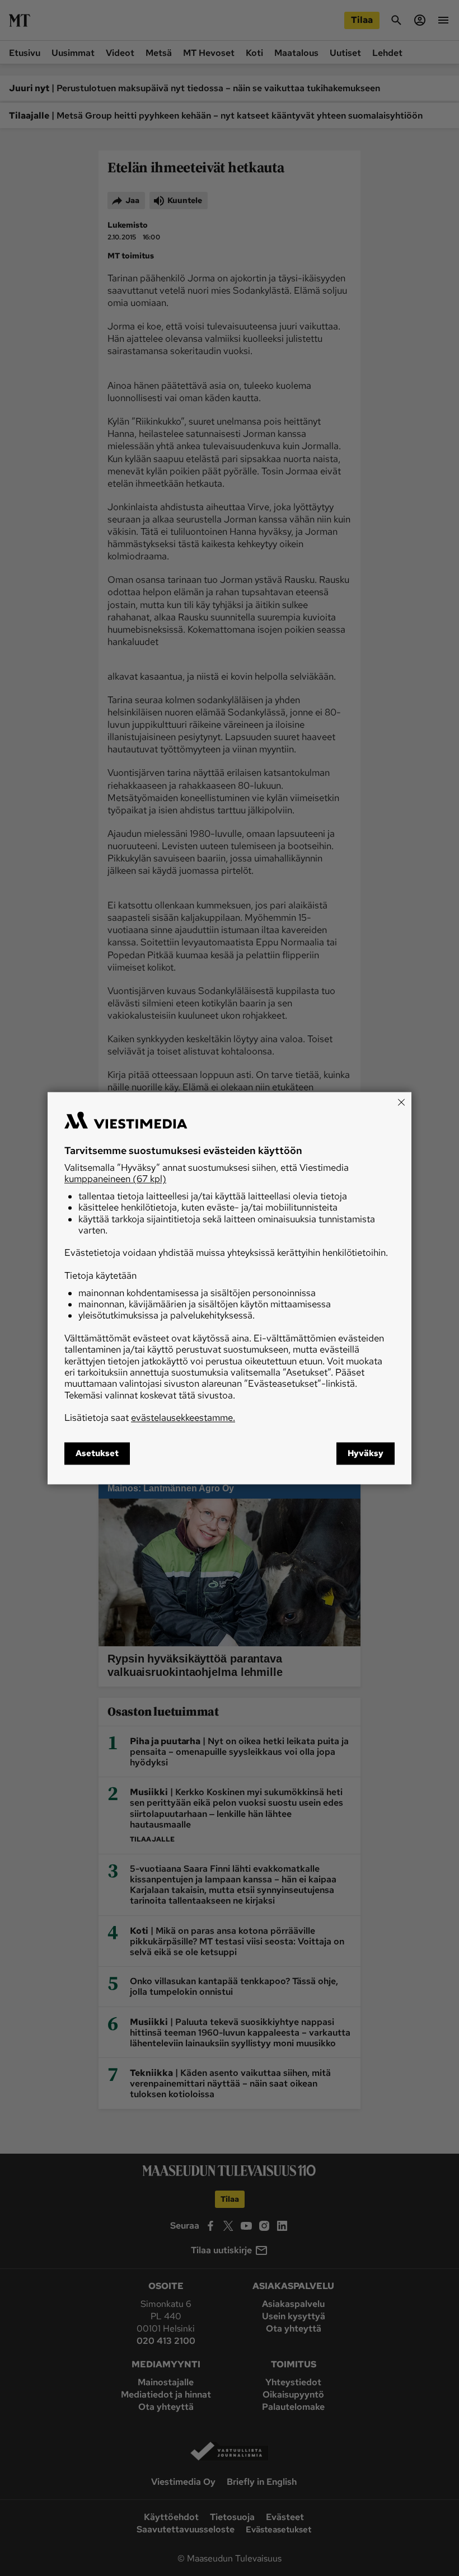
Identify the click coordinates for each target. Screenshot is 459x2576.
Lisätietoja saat (150, 1418)
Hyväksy (366, 1453)
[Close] (401, 1102)
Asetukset (97, 1453)
